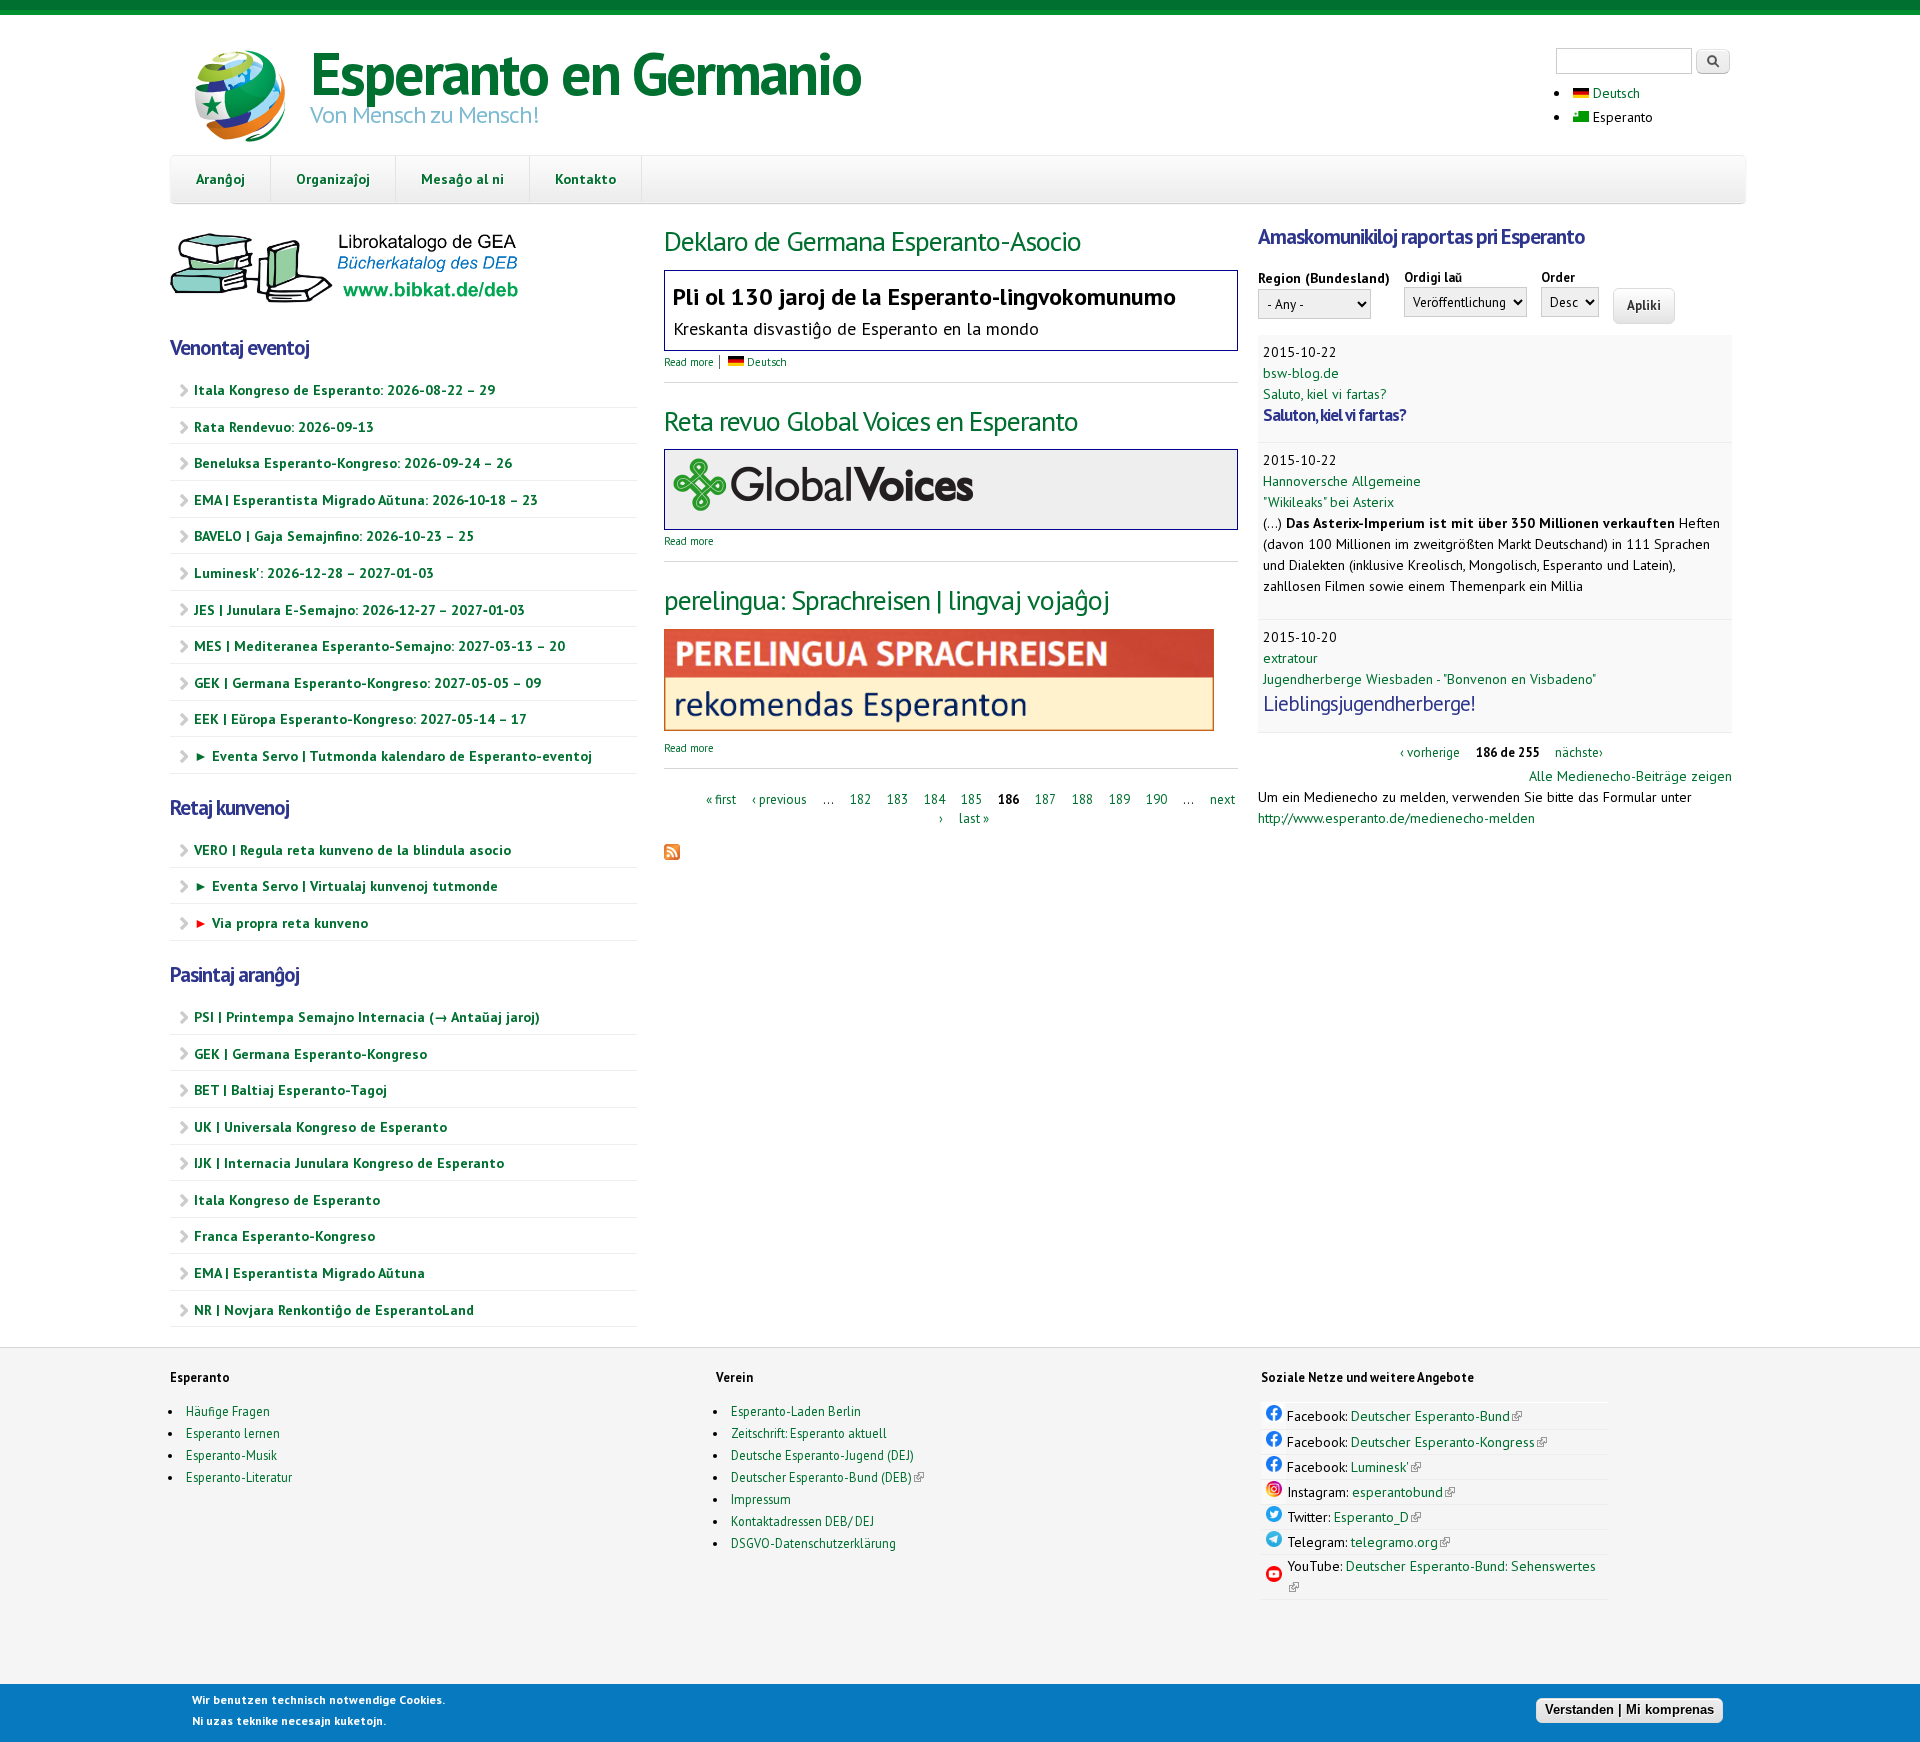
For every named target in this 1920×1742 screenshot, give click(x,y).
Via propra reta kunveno (281, 923)
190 (1156, 798)
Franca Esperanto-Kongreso (284, 1236)
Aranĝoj (220, 179)
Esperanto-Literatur (239, 1477)
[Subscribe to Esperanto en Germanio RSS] (672, 855)
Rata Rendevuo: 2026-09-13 (284, 427)
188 (1082, 798)
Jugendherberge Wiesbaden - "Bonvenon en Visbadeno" (1429, 679)
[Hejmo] (240, 99)
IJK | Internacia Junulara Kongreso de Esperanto (349, 1163)
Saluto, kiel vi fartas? (1325, 394)
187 (1045, 798)
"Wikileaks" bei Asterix (1328, 502)
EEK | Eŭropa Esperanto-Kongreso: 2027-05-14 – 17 (360, 719)
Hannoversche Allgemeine (1342, 481)
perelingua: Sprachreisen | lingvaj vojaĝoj (886, 599)
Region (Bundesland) (1324, 278)
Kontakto (585, 179)
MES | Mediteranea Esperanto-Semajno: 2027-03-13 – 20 (379, 646)
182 (860, 798)
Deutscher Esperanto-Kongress (1449, 1442)
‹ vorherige (1430, 752)
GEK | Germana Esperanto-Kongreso (310, 1054)
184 (934, 798)
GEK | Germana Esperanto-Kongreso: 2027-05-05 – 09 (367, 683)
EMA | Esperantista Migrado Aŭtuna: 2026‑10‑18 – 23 (366, 500)
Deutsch (1614, 93)
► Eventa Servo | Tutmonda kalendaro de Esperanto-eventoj (393, 756)
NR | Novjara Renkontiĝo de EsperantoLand (334, 1310)
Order (1558, 277)
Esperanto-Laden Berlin (796, 1411)
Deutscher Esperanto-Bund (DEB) (821, 1477)
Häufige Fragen (228, 1411)
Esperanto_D (1377, 1517)
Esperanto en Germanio (585, 73)
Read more (689, 362)
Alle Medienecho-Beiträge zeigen (1630, 776)
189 (1119, 798)
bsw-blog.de (1301, 373)
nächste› (1579, 752)
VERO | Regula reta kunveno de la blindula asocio (352, 850)
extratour (1290, 658)
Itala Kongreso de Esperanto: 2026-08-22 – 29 (344, 390)
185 (971, 798)
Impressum (761, 1499)
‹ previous (779, 798)
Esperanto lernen (233, 1433)
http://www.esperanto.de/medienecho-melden (1396, 818)
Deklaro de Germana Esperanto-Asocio (872, 240)
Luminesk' (1386, 1467)
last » (974, 818)
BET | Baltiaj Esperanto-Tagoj (290, 1090)
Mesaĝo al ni (462, 179)
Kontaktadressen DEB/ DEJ (802, 1521)
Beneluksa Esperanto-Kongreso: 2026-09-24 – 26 (353, 463)
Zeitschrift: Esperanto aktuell (809, 1433)
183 (897, 798)
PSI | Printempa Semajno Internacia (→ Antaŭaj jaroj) (367, 1017)
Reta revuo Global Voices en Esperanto (871, 420)
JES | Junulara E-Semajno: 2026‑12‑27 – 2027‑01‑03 (359, 610)
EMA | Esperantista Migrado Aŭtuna (309, 1273)
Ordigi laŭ (1433, 277)
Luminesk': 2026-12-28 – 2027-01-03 (314, 573)
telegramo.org (1400, 1542)
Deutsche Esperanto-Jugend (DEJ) (822, 1455)
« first (721, 798)
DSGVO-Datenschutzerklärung (813, 1543)
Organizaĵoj (333, 179)
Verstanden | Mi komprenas (1629, 1709)
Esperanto (1621, 117)
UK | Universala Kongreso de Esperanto (320, 1127)
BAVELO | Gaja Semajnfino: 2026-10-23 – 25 (334, 536)
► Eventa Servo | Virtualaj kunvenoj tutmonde (346, 886)
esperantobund (1403, 1492)
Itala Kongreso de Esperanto (287, 1200)
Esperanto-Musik (231, 1455)
